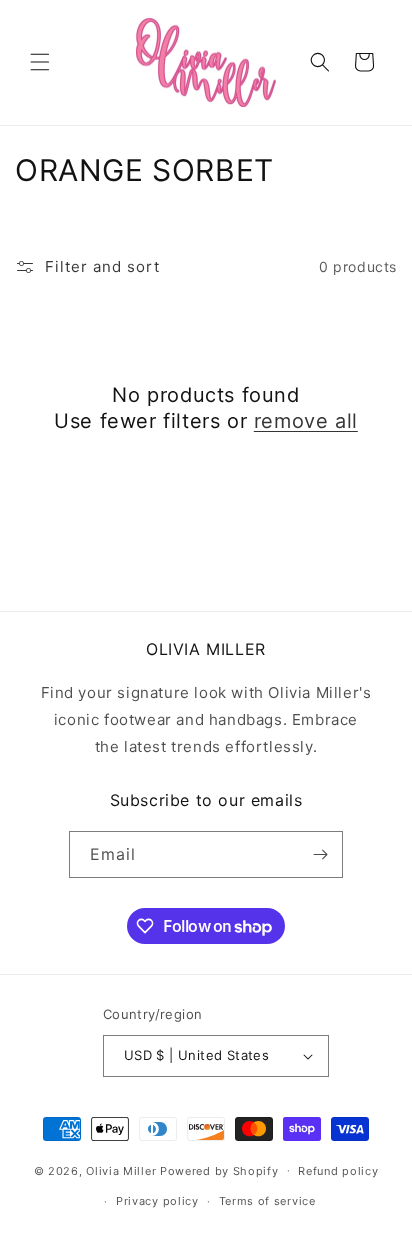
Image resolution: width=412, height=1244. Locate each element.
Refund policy (338, 1171)
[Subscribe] (320, 854)
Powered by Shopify (219, 1170)
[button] (40, 62)
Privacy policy (157, 1201)
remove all (306, 421)
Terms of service (267, 1201)
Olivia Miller (121, 1170)
